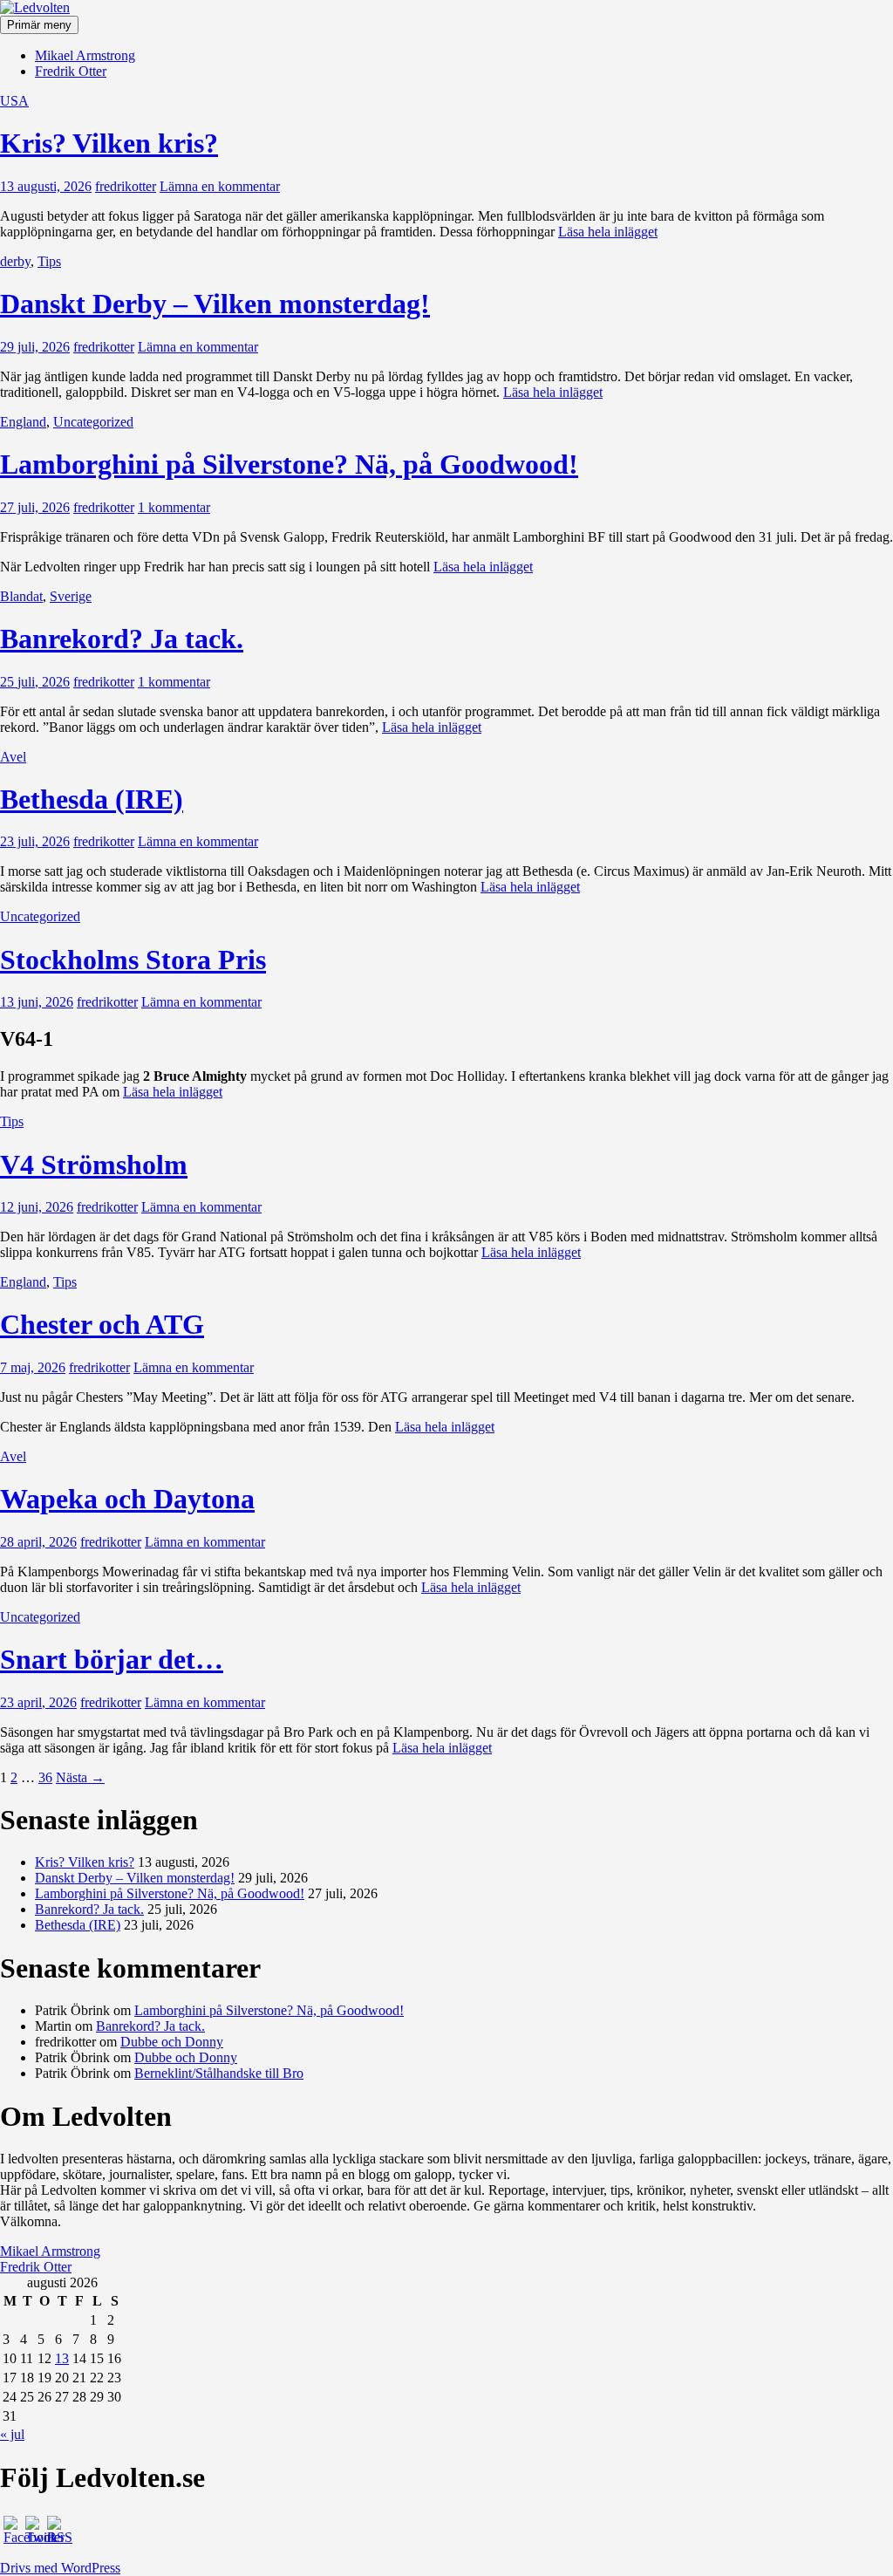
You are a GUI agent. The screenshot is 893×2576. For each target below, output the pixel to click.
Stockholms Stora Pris (133, 960)
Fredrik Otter (71, 71)
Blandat (21, 596)
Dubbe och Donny (172, 2042)
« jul (12, 2434)
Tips (49, 261)
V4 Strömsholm (94, 1165)
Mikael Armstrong (85, 55)
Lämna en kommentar (220, 186)
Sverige (71, 596)
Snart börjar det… (112, 1659)
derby (15, 261)
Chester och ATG (102, 1324)
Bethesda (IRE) (92, 799)
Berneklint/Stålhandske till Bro (219, 2073)
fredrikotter (126, 186)
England (23, 422)
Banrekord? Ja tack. (122, 639)
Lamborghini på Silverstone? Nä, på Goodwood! (289, 464)
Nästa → (80, 1777)
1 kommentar (174, 507)
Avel (13, 757)
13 (62, 2358)
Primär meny (39, 25)
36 (45, 1777)
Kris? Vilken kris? (109, 143)
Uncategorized (93, 422)
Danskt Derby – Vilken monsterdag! (215, 304)
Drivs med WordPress (60, 2568)
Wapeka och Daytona (127, 1499)
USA (14, 101)
